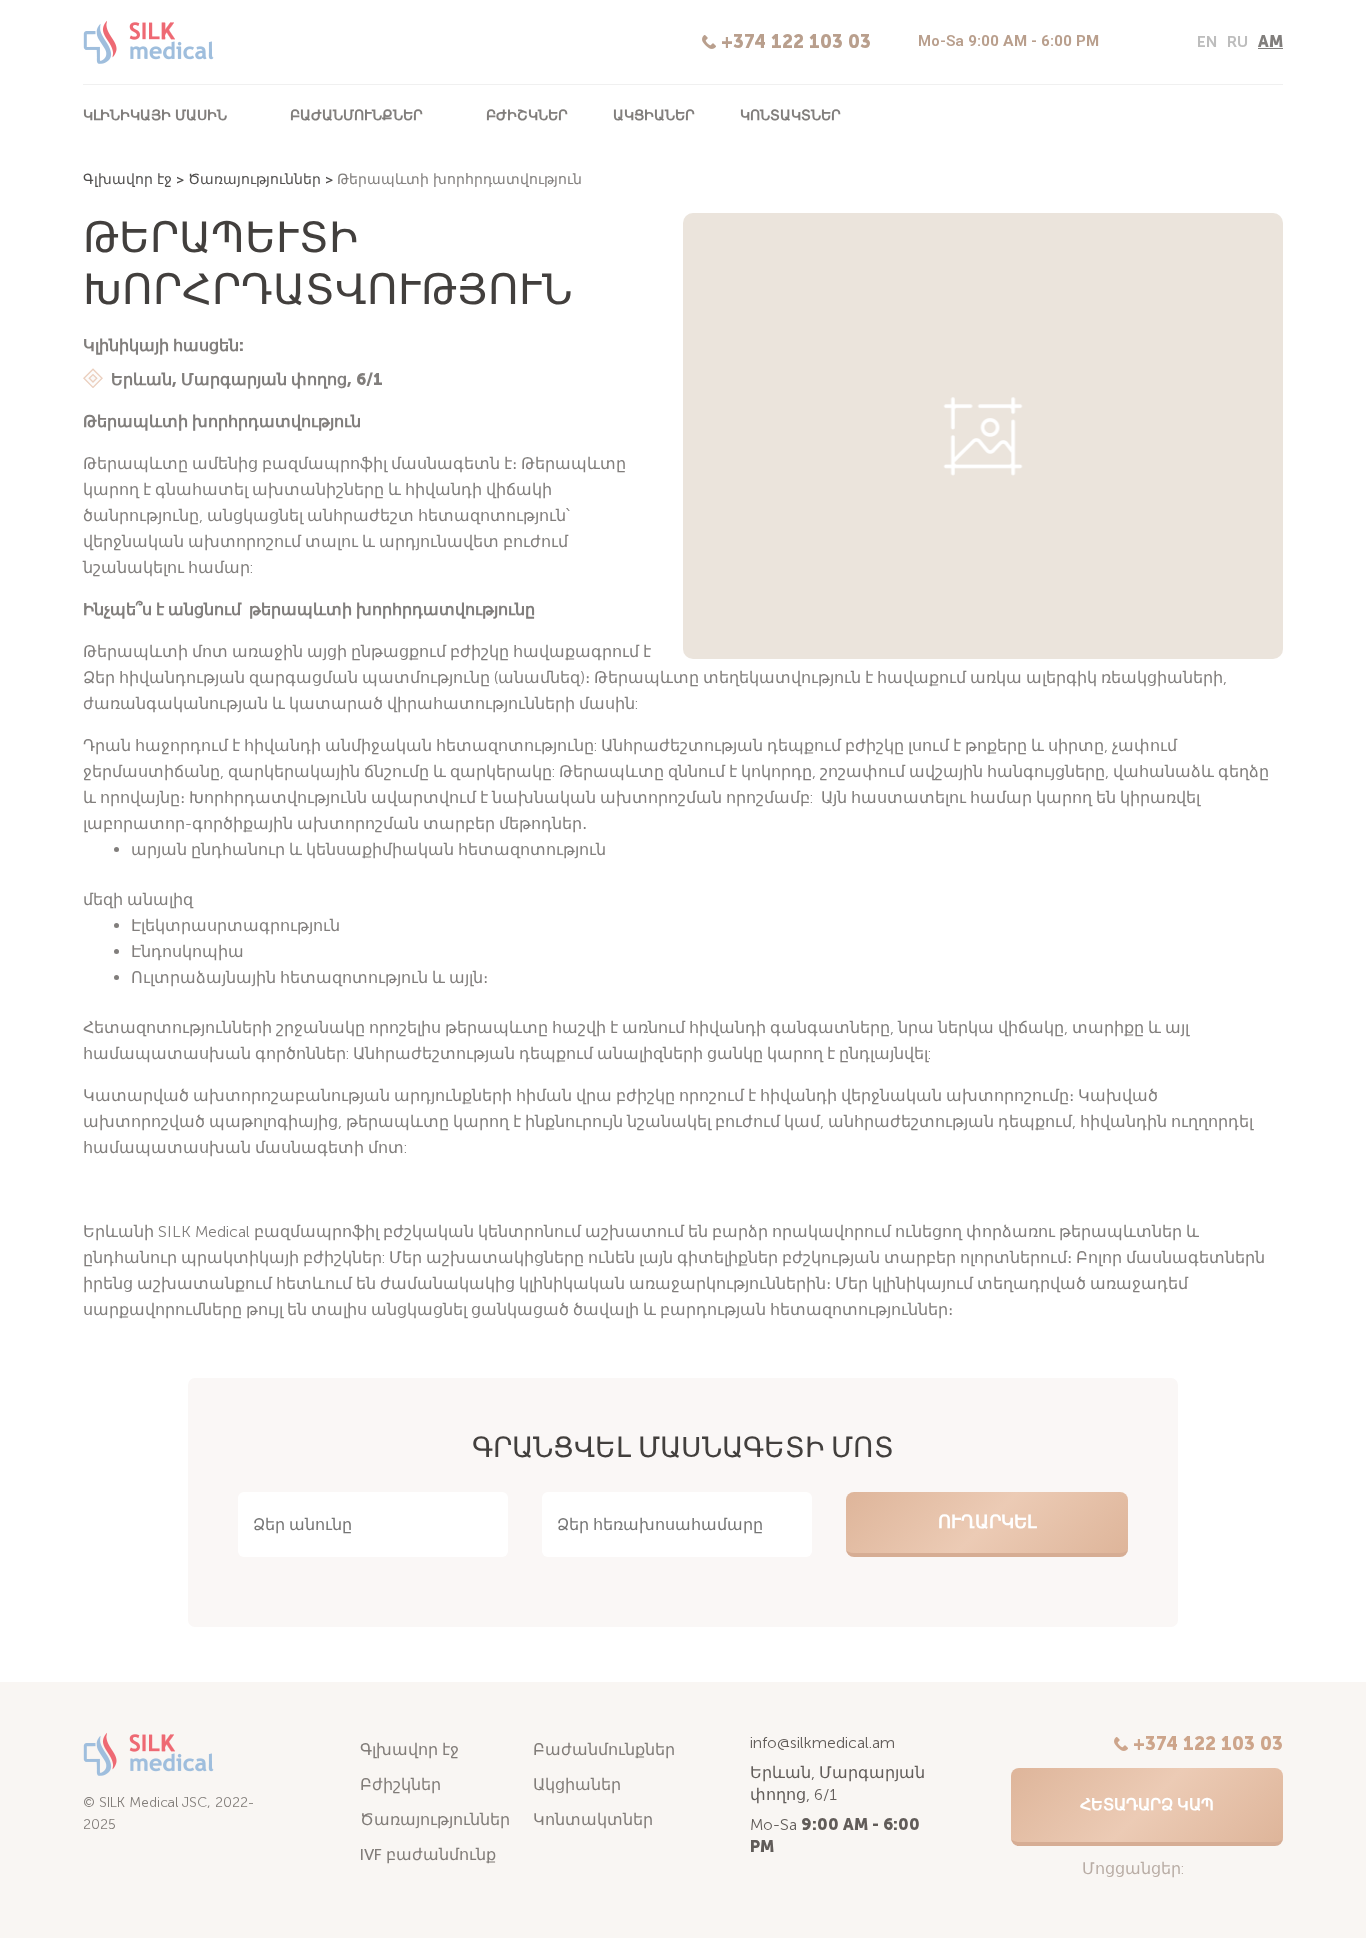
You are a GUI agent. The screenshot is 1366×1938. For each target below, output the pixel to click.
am (1270, 41)
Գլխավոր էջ (127, 179)
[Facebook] (1159, 43)
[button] (1147, 1807)
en (1207, 41)
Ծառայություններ (254, 179)
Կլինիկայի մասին (155, 114)
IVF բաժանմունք (428, 1854)
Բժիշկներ (527, 114)
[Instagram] (1125, 43)
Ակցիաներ (654, 114)
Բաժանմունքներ (356, 114)
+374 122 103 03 (796, 42)
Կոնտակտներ (790, 114)
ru (1237, 41)
